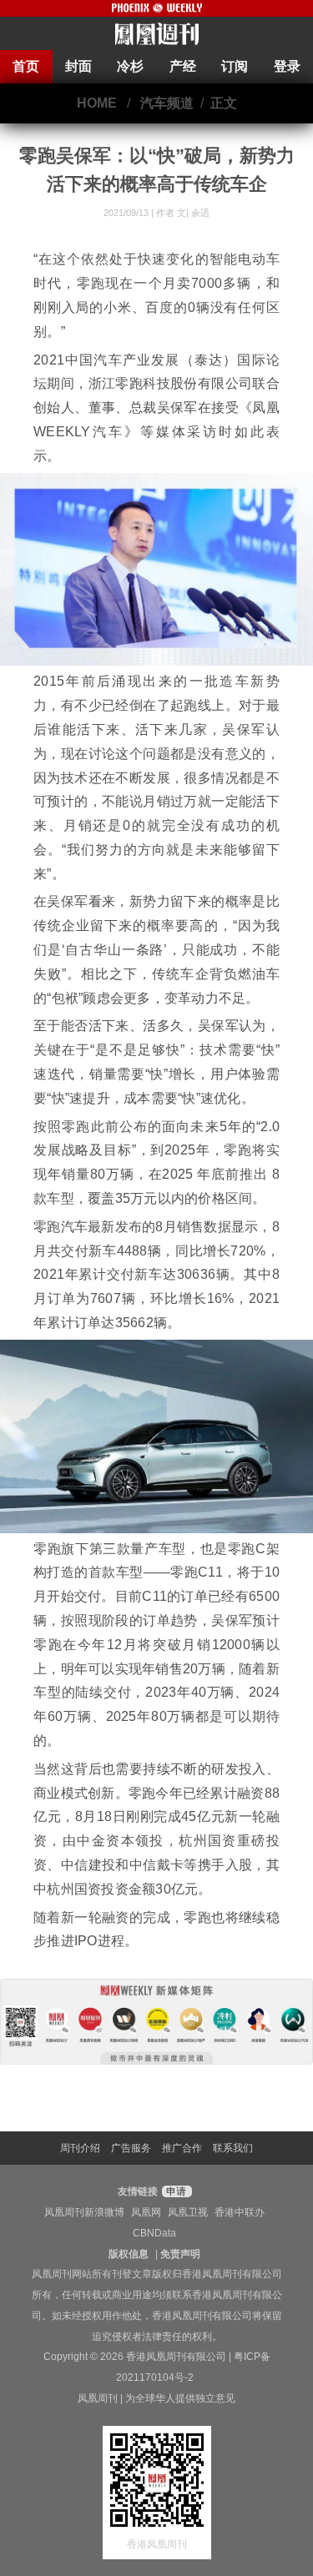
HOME (97, 103)
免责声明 (180, 2254)
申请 (175, 2191)
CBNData (154, 2233)
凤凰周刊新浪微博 (84, 2212)
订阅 (235, 66)
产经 (183, 66)
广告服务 (131, 2148)
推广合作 (182, 2148)
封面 (78, 66)
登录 (287, 66)
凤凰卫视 (188, 2212)
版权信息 (129, 2254)
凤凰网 (146, 2212)
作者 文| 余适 (183, 213)
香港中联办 (240, 2212)
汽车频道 (167, 103)
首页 (26, 66)
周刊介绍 (80, 2148)
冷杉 (130, 66)
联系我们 (233, 2148)
